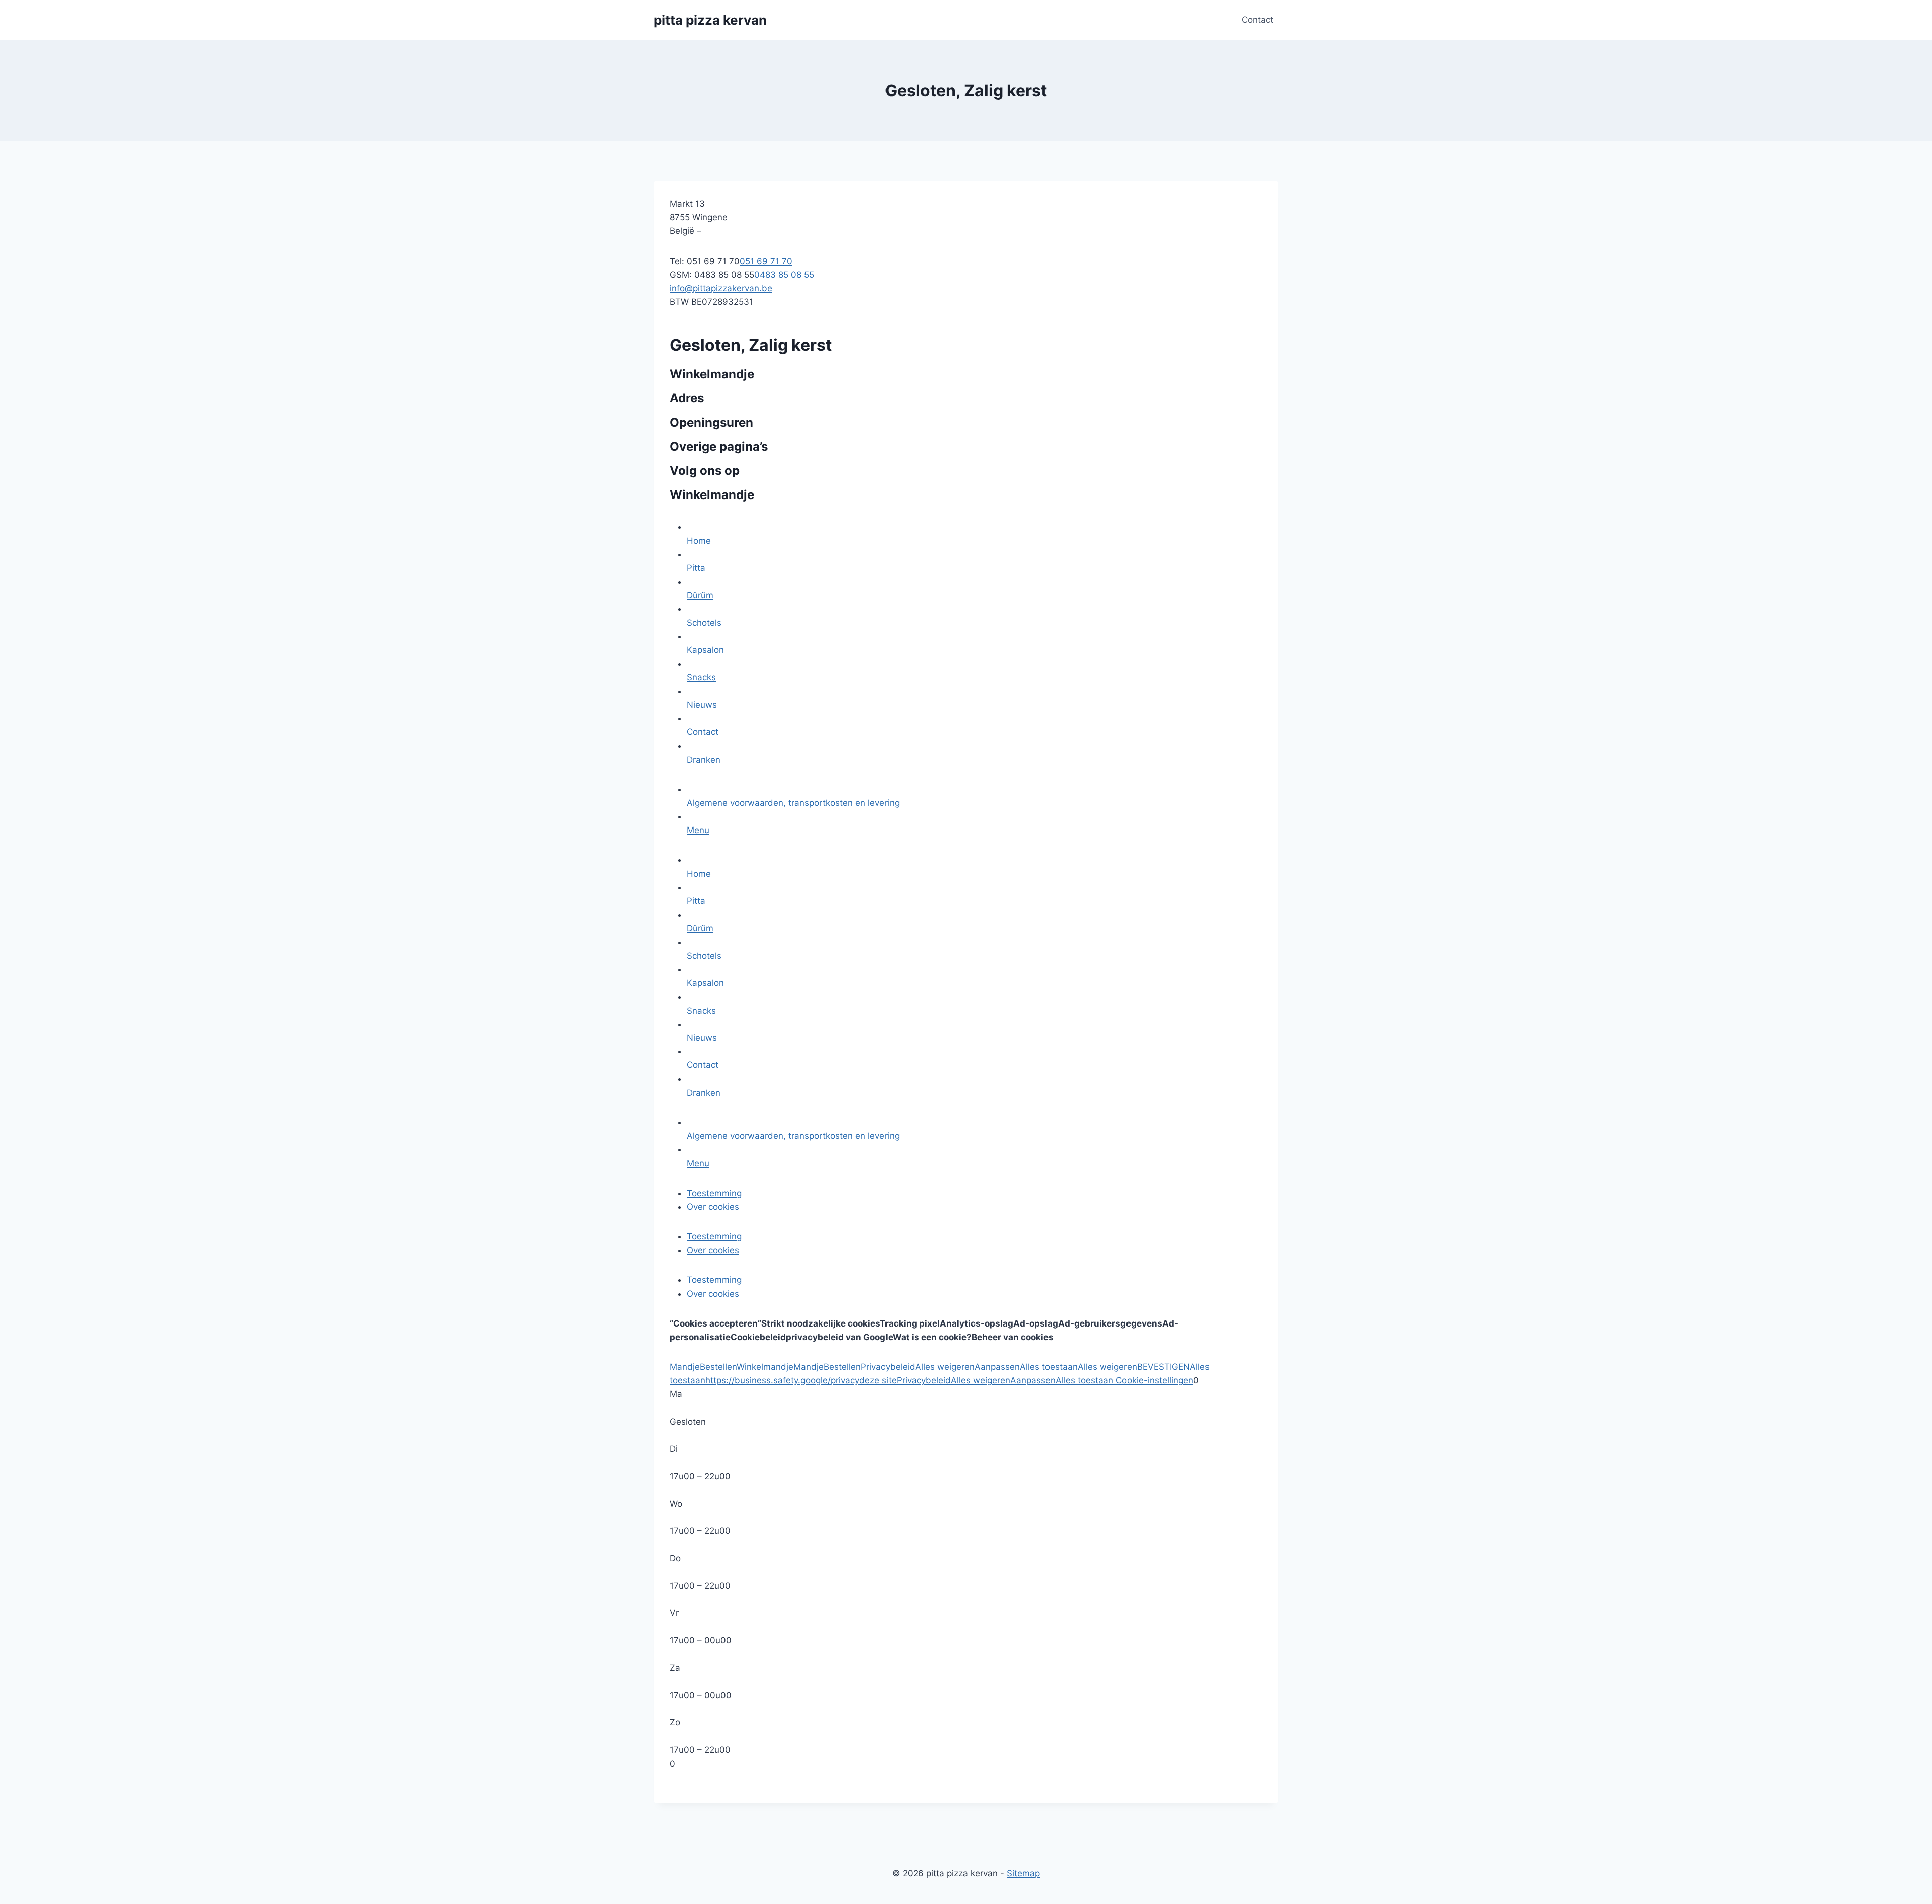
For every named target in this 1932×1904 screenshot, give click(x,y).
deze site (878, 1380)
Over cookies (713, 1207)
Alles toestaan (1049, 1367)
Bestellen (718, 1367)
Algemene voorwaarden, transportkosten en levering (793, 803)
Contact (1258, 20)
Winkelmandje (765, 1367)
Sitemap (1023, 1873)
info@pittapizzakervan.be (721, 288)
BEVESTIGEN (1163, 1367)
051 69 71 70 (766, 261)
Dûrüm (700, 595)
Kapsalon (705, 650)
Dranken (704, 760)
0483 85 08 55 (784, 275)
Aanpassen (997, 1367)
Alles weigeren (945, 1367)
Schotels (704, 623)
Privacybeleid (888, 1367)
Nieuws (702, 705)
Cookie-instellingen (1153, 1380)
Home (699, 541)
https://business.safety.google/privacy (782, 1380)
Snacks (701, 677)
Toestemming (714, 1193)
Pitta (696, 568)
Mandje (685, 1367)
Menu (698, 830)
